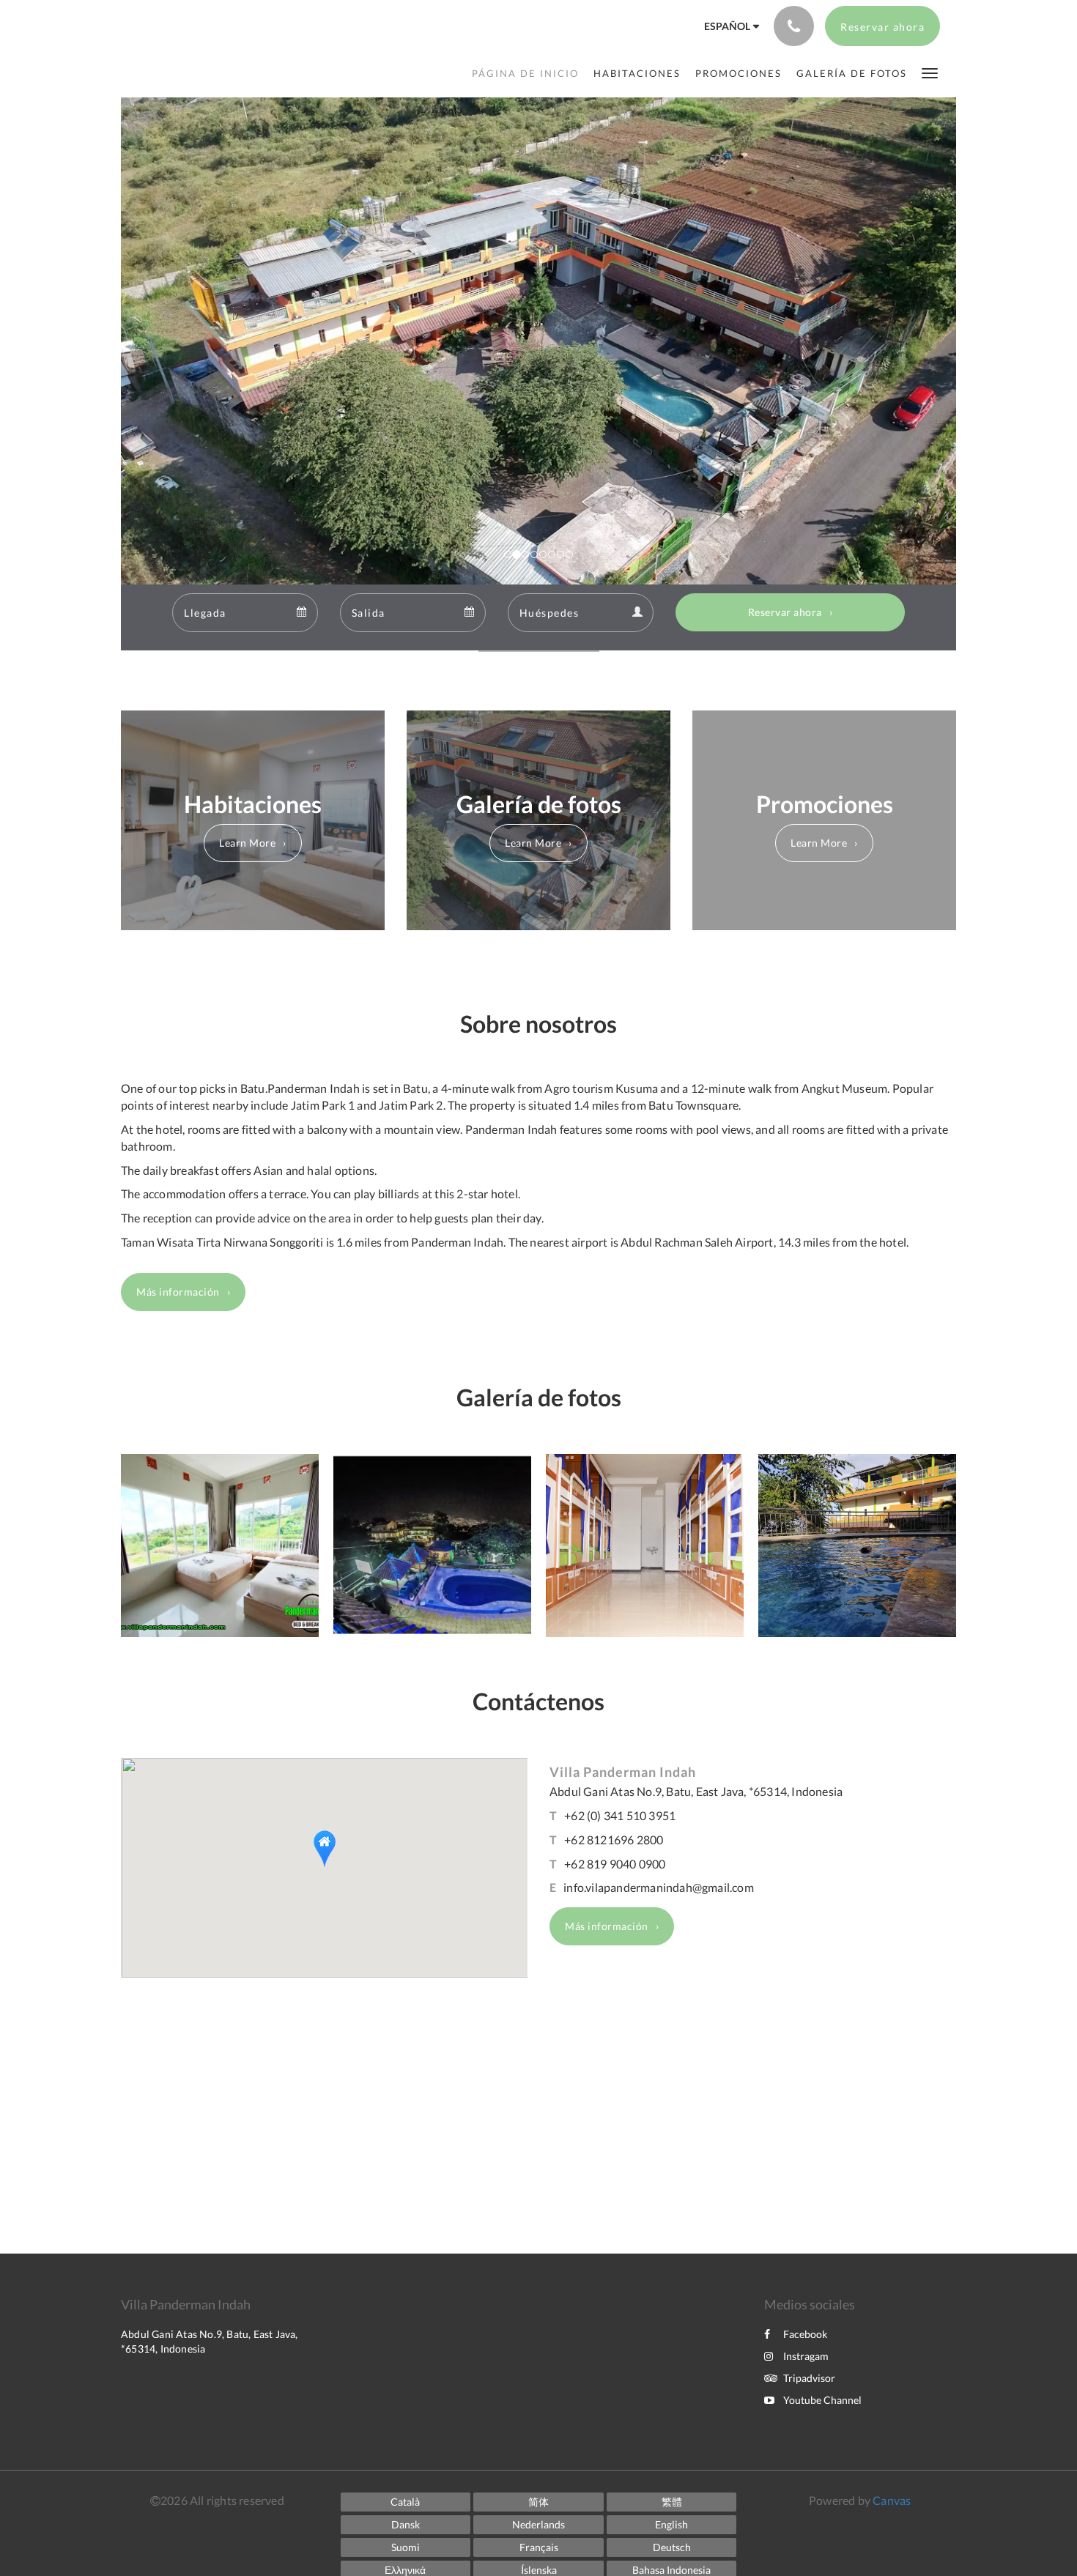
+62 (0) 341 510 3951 (620, 1815)
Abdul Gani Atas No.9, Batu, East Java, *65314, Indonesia (696, 1791)
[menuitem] (529, 73)
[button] (930, 72)
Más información (178, 1292)
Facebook (805, 2334)
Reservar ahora (785, 612)
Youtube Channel (822, 2400)
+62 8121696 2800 (614, 1840)
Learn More (247, 843)
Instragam (806, 2356)
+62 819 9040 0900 (615, 1864)
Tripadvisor (809, 2378)
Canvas (892, 2500)
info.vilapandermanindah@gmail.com (659, 1887)
